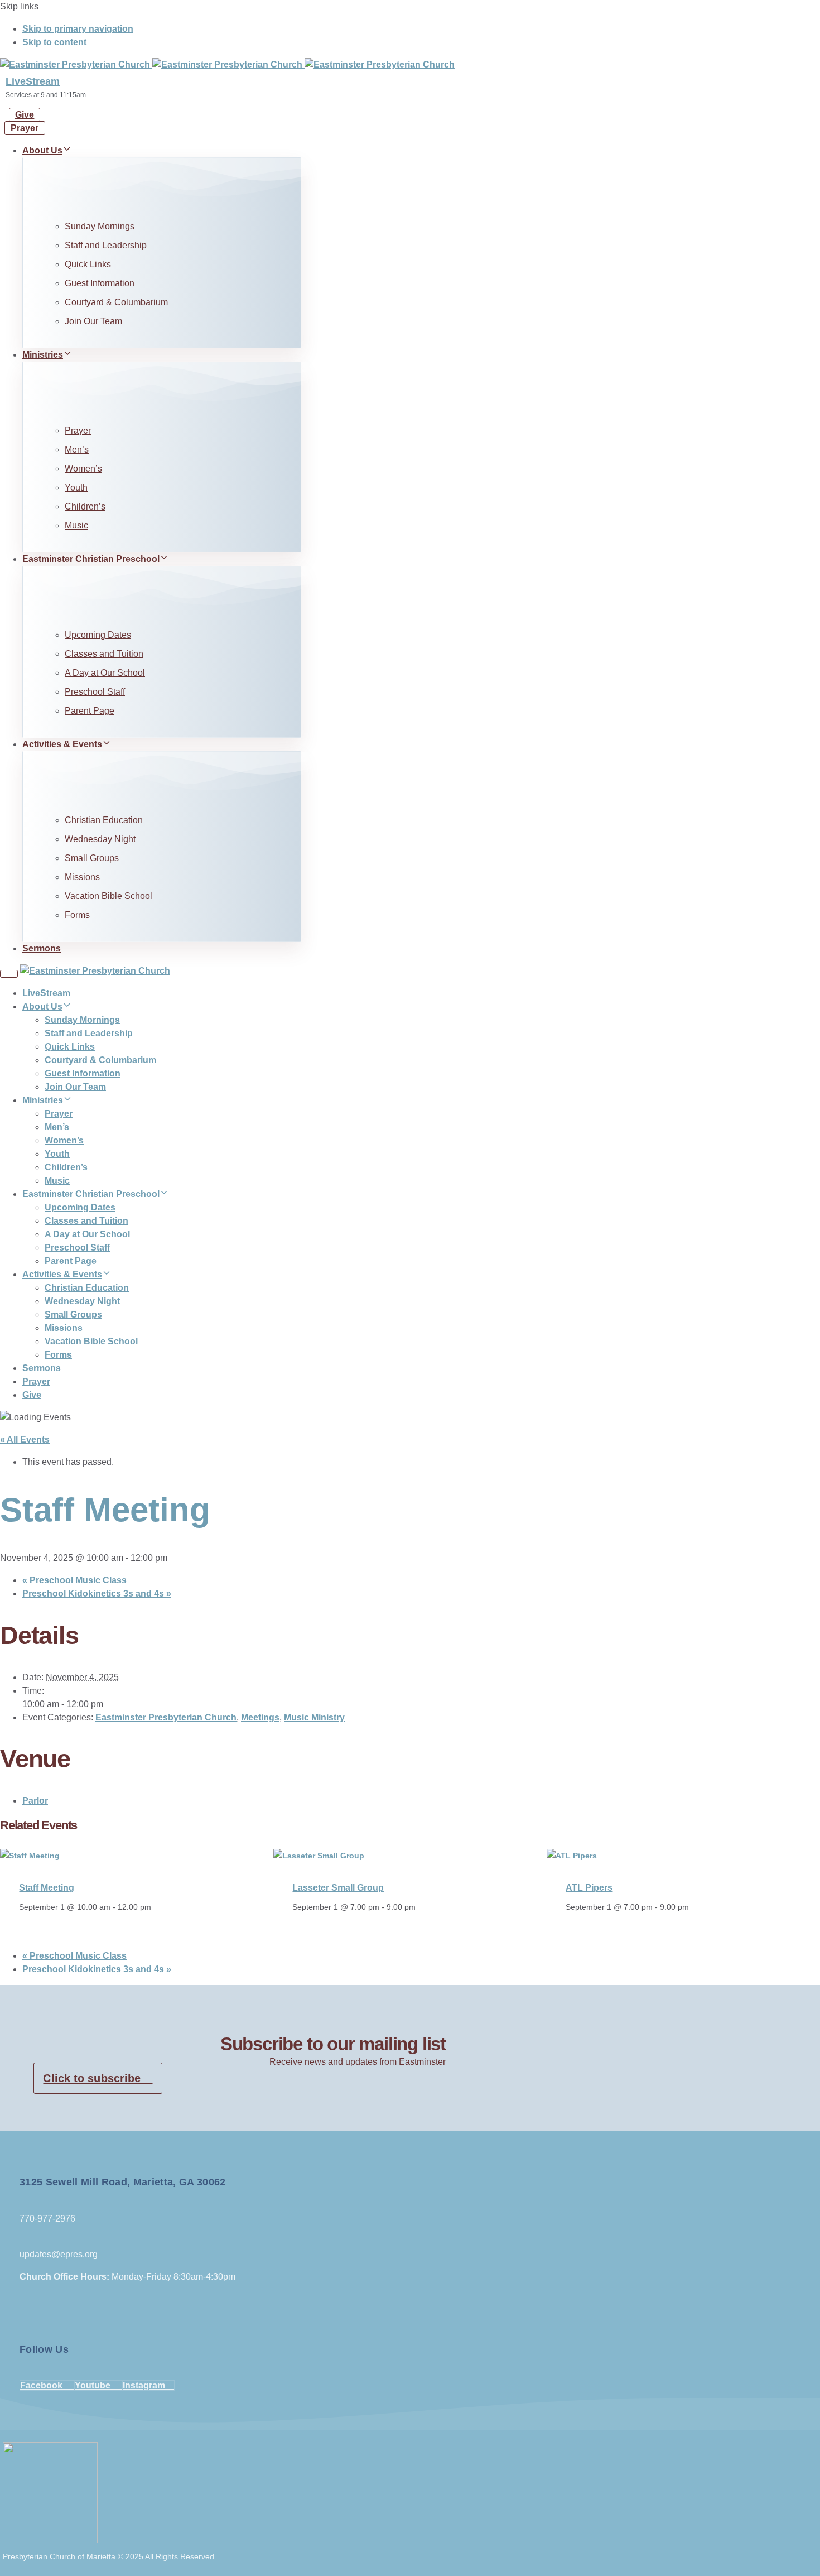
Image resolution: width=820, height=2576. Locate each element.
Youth (76, 487)
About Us (42, 150)
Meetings (260, 1717)
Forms (77, 915)
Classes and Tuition (104, 654)
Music (76, 525)
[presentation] (30, 1856)
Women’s (83, 468)
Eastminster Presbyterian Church (166, 1717)
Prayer (78, 431)
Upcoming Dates (98, 635)
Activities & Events (62, 744)
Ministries (43, 355)
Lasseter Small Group (338, 1888)
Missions (82, 877)
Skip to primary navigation (78, 29)
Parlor (35, 1801)
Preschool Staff (95, 692)
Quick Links (88, 264)
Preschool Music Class (74, 1580)
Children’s (85, 506)
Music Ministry (314, 1717)
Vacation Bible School (108, 896)
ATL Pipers (589, 1888)
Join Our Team (93, 321)
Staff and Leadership (106, 245)
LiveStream (33, 81)
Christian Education (104, 820)
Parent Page (90, 711)
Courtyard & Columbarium (116, 302)
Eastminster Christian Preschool (91, 559)
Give (32, 1395)
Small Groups (92, 858)
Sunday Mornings (100, 226)
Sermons (42, 948)
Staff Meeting (47, 1888)
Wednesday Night (100, 839)
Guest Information (100, 283)
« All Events (25, 1440)
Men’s (77, 450)
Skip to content (54, 42)
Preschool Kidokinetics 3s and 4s (97, 1594)
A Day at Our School (105, 673)
